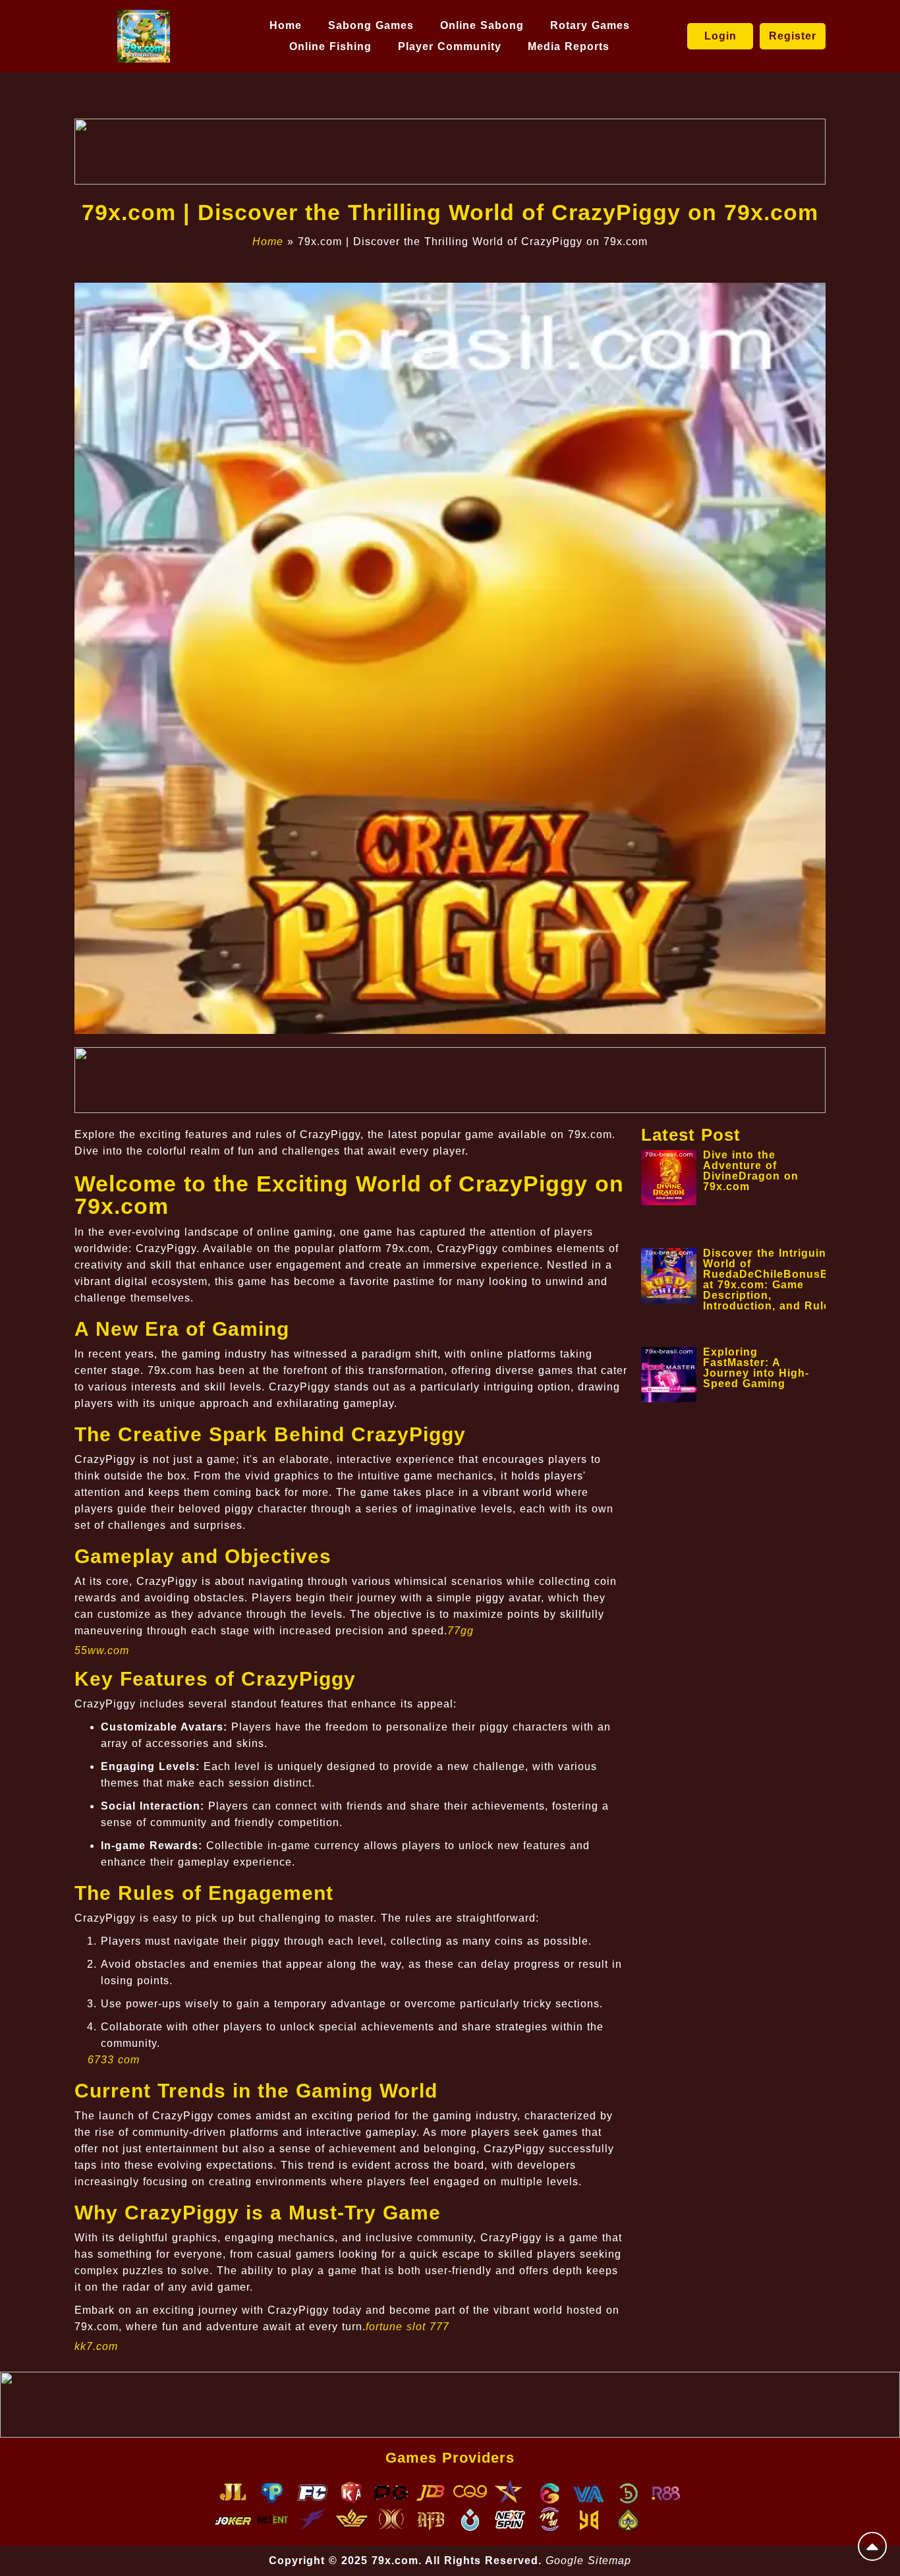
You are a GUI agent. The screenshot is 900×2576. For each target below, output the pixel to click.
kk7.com (96, 2346)
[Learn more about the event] (450, 152)
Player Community (450, 46)
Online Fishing (330, 46)
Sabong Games (371, 25)
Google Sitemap (588, 2561)
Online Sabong (482, 25)
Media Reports (569, 46)
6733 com (114, 2060)
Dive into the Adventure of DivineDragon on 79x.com (751, 1171)
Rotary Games (590, 25)
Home (286, 25)
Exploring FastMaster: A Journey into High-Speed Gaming (756, 1368)
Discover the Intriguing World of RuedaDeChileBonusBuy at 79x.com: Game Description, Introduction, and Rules (773, 1279)
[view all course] (872, 2546)
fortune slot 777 (408, 2327)
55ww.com (102, 1650)
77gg (461, 1631)
